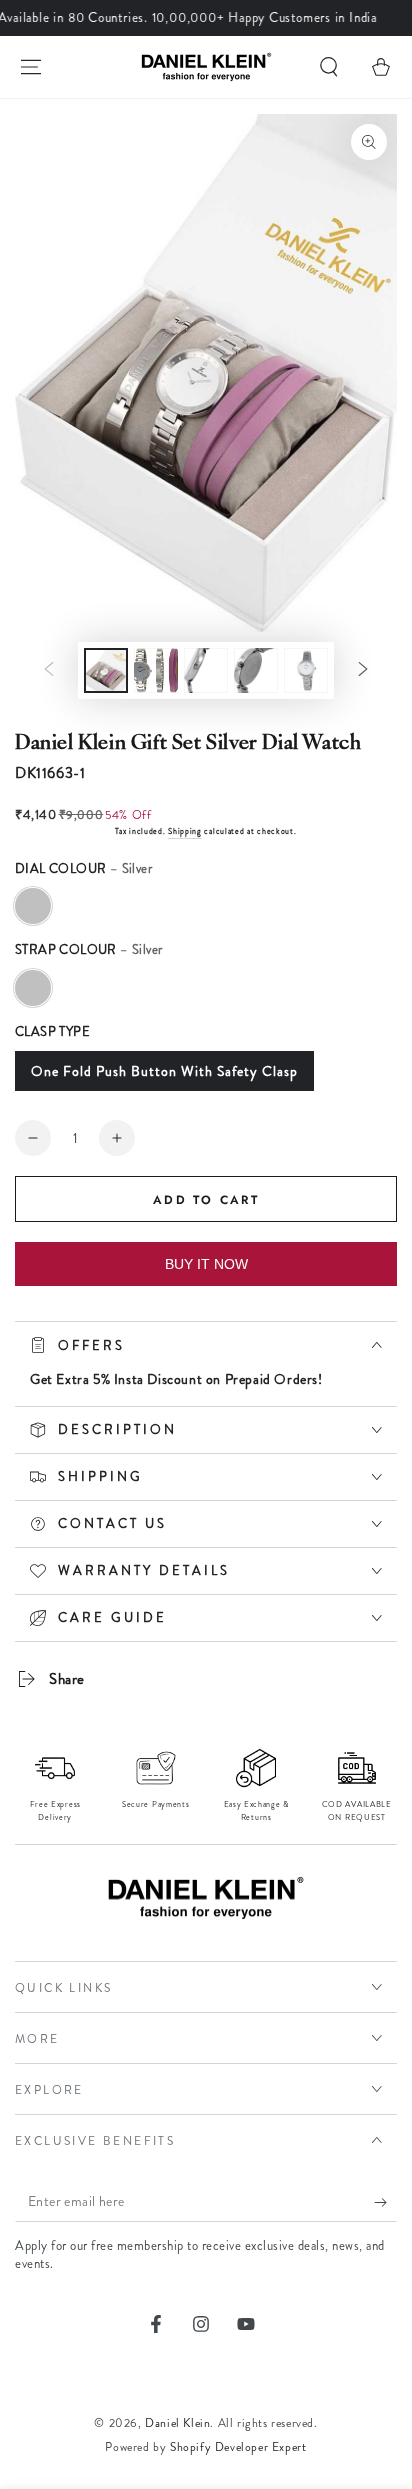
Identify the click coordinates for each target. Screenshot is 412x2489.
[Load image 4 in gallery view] (256, 670)
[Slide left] (49, 671)
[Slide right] (363, 671)
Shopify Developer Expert (238, 2447)
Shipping (185, 831)
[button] (329, 67)
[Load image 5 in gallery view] (306, 670)
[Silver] (33, 906)
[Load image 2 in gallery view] (156, 670)
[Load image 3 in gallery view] (206, 670)
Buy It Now (206, 1264)
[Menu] (31, 67)
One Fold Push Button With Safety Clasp (164, 1071)
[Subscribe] (385, 2202)
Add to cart (206, 1200)
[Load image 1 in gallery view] (106, 670)
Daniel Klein (177, 2423)
